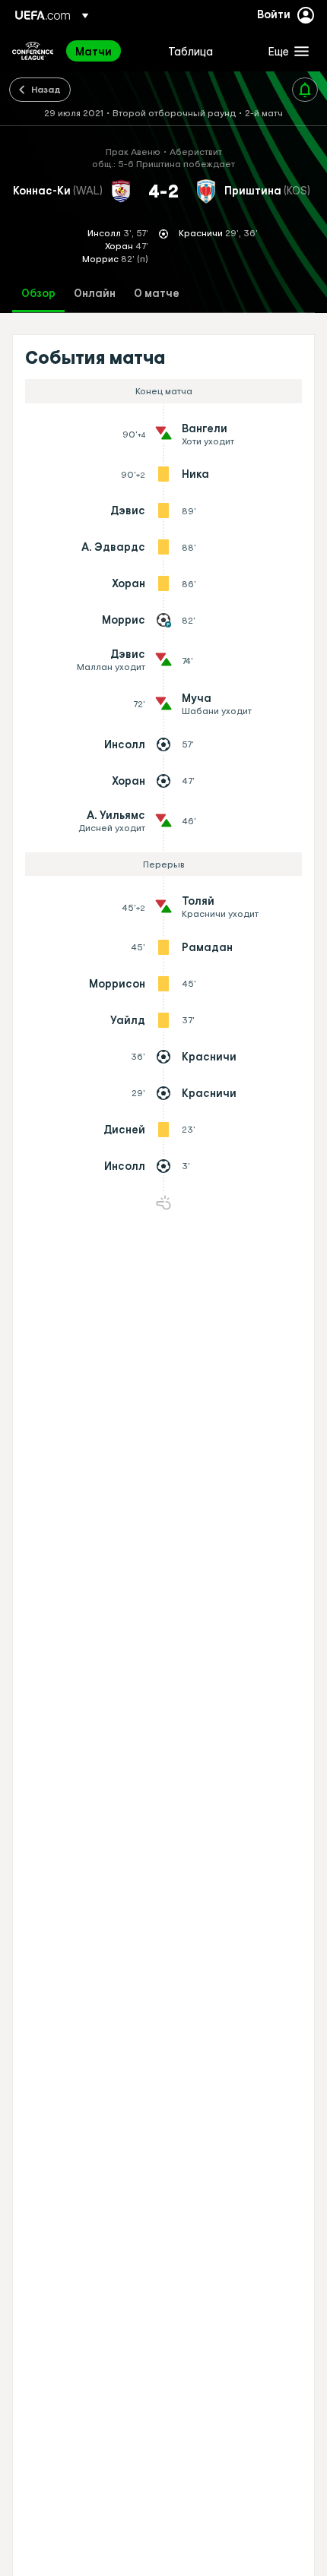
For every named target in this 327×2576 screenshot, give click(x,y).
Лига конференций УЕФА (33, 51)
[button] (285, 51)
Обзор (38, 294)
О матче (157, 294)
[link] (94, 51)
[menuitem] (109, 51)
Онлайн (95, 294)
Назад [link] (46, 89)
